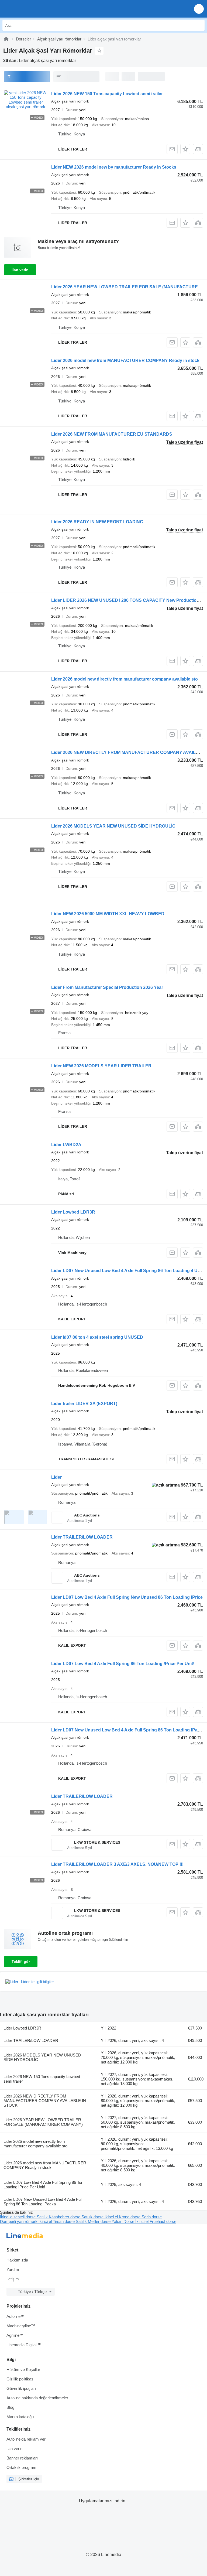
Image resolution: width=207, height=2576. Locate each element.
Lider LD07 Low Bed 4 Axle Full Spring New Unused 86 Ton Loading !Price (127, 1597)
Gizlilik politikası (20, 2379)
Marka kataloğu (20, 2417)
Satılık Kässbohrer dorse (59, 2217)
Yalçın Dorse (123, 2221)
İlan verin (20, 270)
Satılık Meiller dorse (94, 2221)
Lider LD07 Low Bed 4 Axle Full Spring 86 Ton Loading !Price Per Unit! (123, 1664)
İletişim (13, 2279)
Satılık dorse (93, 2217)
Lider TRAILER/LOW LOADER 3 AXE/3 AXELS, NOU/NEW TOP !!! (117, 1864)
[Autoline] (6, 39)
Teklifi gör (21, 1962)
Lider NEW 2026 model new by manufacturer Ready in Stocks (114, 167)
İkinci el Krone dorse (123, 2217)
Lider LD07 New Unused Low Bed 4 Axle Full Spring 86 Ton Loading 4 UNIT (128, 1271)
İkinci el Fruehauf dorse (156, 2221)
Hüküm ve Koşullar (23, 2370)
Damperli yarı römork (19, 2221)
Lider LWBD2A (66, 1145)
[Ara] (199, 25)
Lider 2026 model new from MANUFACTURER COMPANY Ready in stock (125, 361)
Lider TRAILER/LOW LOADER (82, 1537)
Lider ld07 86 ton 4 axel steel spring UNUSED (97, 1337)
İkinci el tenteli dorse (18, 2217)
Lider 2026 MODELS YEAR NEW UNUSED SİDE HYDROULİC (113, 826)
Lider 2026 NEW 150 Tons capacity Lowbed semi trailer (107, 94)
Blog (10, 2407)
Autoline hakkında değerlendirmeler (37, 2398)
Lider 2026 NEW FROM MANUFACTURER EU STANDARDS (112, 434)
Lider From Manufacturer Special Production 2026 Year (107, 987)
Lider (56, 1477)
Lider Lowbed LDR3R (73, 1212)
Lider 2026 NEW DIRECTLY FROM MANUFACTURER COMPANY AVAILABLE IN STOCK (45, 2101)
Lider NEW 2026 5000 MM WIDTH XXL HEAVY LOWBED (108, 914)
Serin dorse (152, 2217)
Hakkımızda (17, 2260)
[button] (199, 9)
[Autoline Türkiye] (35, 9)
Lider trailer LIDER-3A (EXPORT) (84, 1404)
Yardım (13, 2269)
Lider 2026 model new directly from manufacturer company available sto (125, 679)
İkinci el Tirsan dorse (57, 2221)
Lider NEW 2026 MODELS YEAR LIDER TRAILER (101, 1066)
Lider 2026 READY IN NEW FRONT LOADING (97, 522)
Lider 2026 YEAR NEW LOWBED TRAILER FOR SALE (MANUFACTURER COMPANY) (43, 2122)
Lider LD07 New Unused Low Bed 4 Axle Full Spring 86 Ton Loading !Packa (128, 1730)
